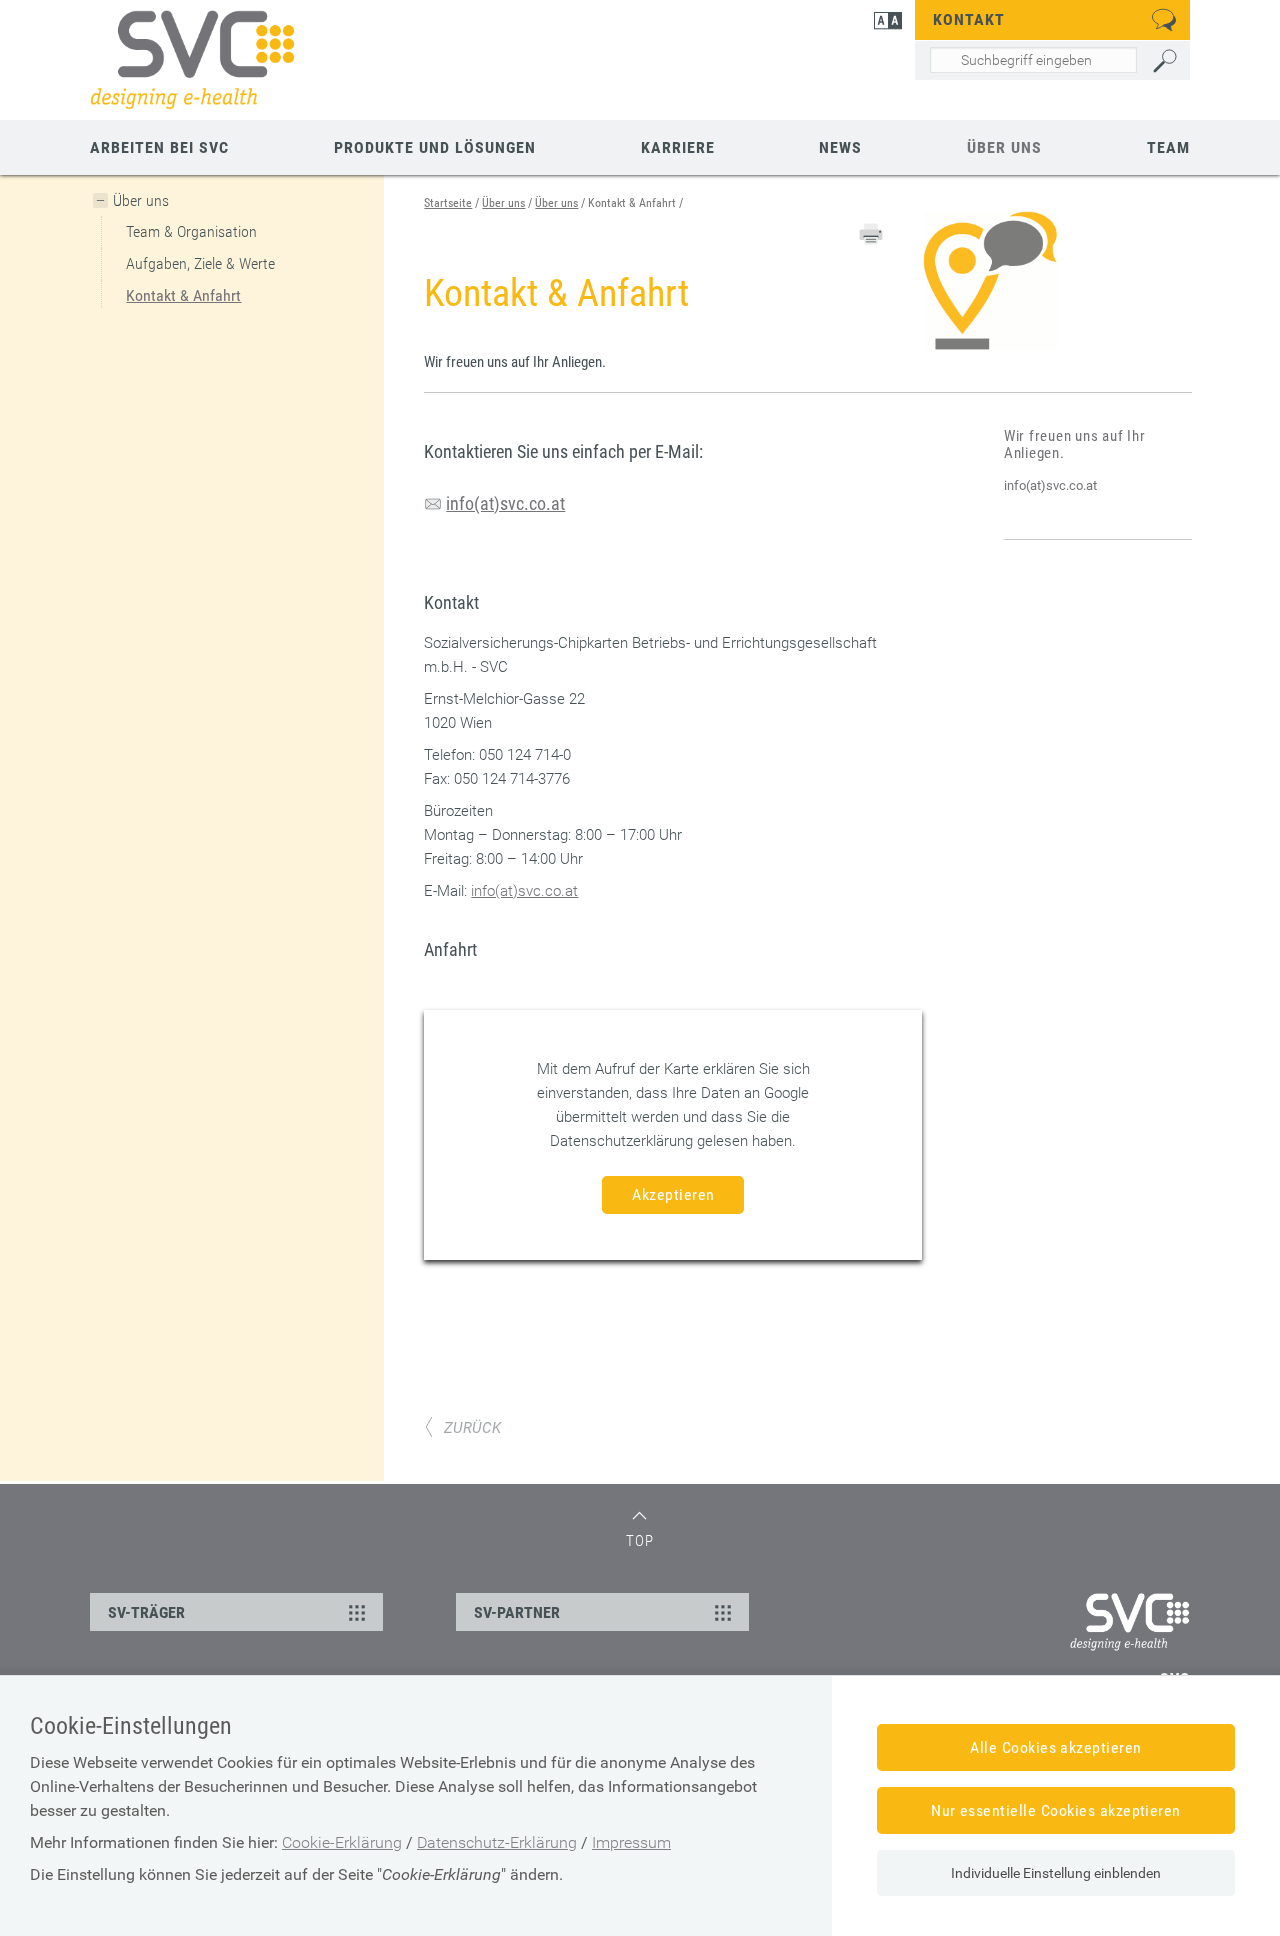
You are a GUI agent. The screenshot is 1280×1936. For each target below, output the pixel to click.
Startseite (448, 203)
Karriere (678, 147)
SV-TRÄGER (146, 1612)
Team (1168, 147)
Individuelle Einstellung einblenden (1056, 1873)
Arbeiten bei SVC (159, 147)
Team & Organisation (191, 231)
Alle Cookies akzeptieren (1056, 1747)
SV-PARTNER (517, 1612)
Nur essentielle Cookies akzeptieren (1056, 1810)
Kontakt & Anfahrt (183, 295)
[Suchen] (1166, 61)
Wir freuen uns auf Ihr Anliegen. (1075, 444)
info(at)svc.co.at (1050, 485)
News (840, 147)
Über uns (1004, 147)
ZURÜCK (472, 1428)
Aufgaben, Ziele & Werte (200, 263)
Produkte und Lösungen (435, 147)
